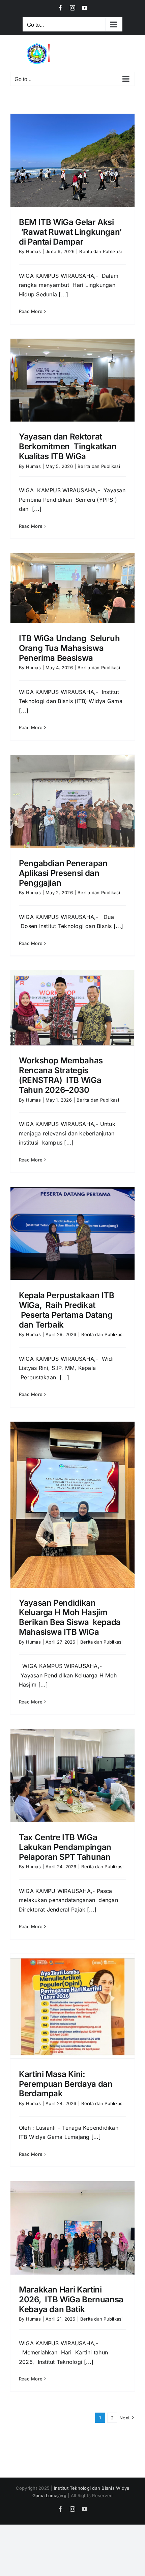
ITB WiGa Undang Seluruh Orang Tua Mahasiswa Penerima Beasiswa (69, 648)
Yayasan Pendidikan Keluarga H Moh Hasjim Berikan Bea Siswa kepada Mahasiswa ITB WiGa (70, 1617)
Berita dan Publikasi (100, 251)
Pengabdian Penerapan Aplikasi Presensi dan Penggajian (63, 873)
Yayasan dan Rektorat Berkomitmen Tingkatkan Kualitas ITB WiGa (68, 446)
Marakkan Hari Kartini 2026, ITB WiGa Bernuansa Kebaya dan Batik (72, 2299)
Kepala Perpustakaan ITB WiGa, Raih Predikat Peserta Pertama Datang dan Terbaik (67, 1310)
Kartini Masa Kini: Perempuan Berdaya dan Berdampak (66, 2084)
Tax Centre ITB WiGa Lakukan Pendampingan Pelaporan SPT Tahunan (65, 1847)
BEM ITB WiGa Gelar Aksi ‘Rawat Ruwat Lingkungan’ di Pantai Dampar (70, 232)
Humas (33, 251)
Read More (31, 311)
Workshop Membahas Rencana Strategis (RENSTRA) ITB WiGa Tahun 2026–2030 (61, 1075)
